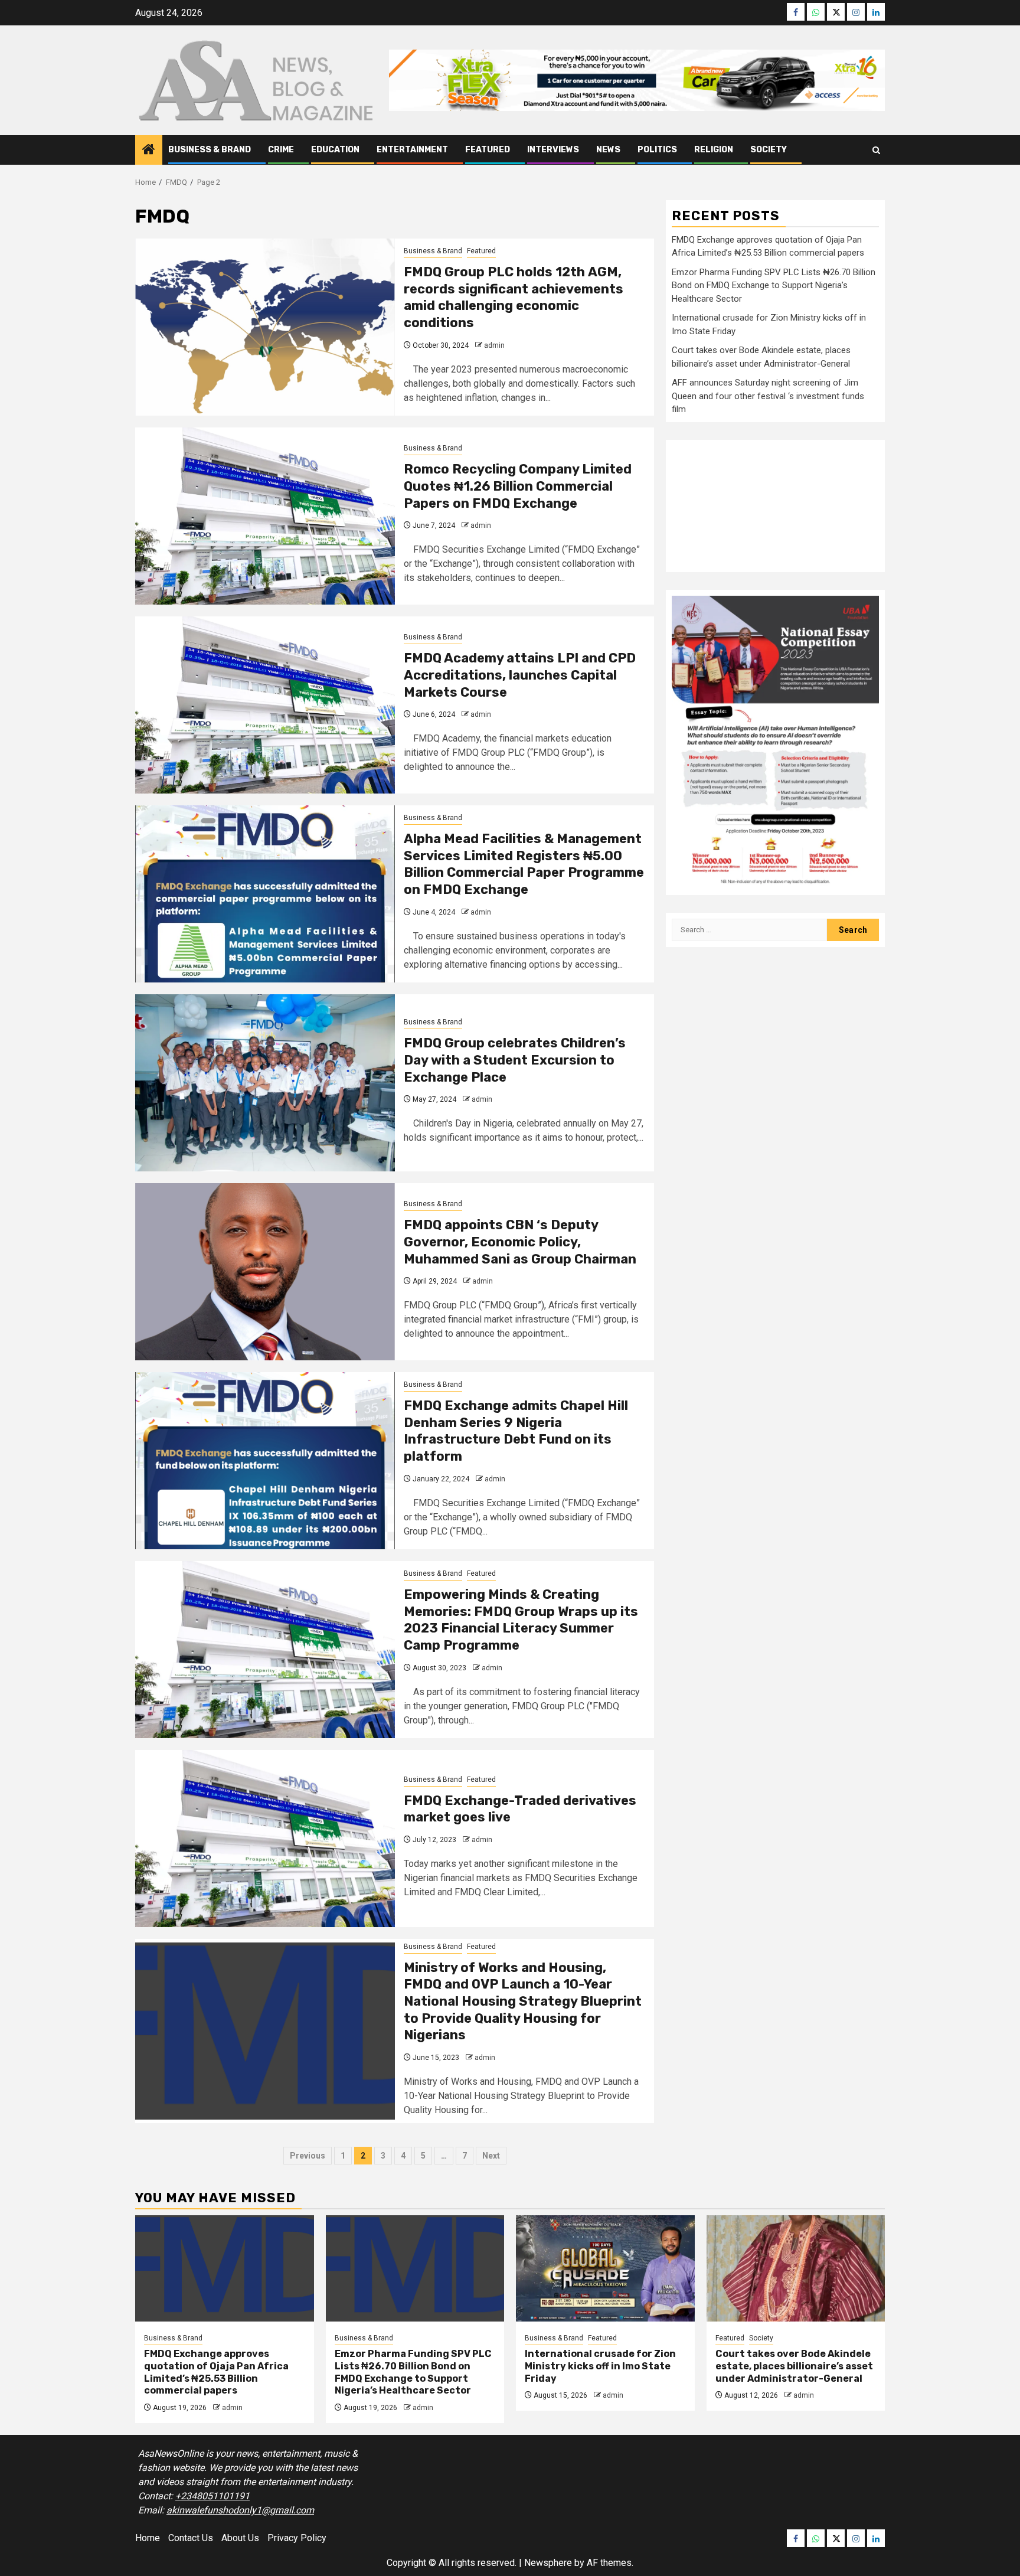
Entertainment (412, 150)
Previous (308, 2156)
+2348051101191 (212, 2496)
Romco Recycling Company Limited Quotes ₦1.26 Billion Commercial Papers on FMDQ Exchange (518, 486)
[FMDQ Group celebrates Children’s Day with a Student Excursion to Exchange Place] (265, 1083)
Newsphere (548, 2563)
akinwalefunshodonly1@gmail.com (240, 2510)
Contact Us (191, 2538)
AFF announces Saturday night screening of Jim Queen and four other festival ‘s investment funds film (768, 396)
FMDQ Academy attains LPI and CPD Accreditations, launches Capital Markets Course (520, 675)
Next (491, 2156)
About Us (240, 2538)
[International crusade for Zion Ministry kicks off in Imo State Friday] (605, 2268)
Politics (657, 150)
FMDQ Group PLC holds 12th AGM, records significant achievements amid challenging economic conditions (514, 297)
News (608, 150)
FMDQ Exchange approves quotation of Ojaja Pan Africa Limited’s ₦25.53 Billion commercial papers (216, 2372)
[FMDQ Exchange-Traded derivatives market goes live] (265, 1839)
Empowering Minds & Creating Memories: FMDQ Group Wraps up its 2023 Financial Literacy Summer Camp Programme (521, 1620)
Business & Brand (210, 150)
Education (335, 150)
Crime (281, 150)
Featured (488, 150)
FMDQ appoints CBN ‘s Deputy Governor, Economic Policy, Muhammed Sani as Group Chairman (520, 1242)
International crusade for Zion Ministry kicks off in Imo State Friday (600, 2366)
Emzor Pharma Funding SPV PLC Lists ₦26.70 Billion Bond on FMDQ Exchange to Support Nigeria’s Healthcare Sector (774, 285)
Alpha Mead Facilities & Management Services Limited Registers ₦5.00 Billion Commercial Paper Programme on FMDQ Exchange (524, 864)
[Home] (149, 151)
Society (769, 150)
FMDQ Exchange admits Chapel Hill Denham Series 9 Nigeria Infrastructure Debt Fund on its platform (516, 1431)
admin (494, 345)
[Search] (876, 150)
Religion (714, 150)
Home (148, 2538)
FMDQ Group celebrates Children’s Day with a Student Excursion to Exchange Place (515, 1060)
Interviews (553, 150)
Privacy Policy (297, 2538)
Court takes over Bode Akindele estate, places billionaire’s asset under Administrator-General (794, 2366)
